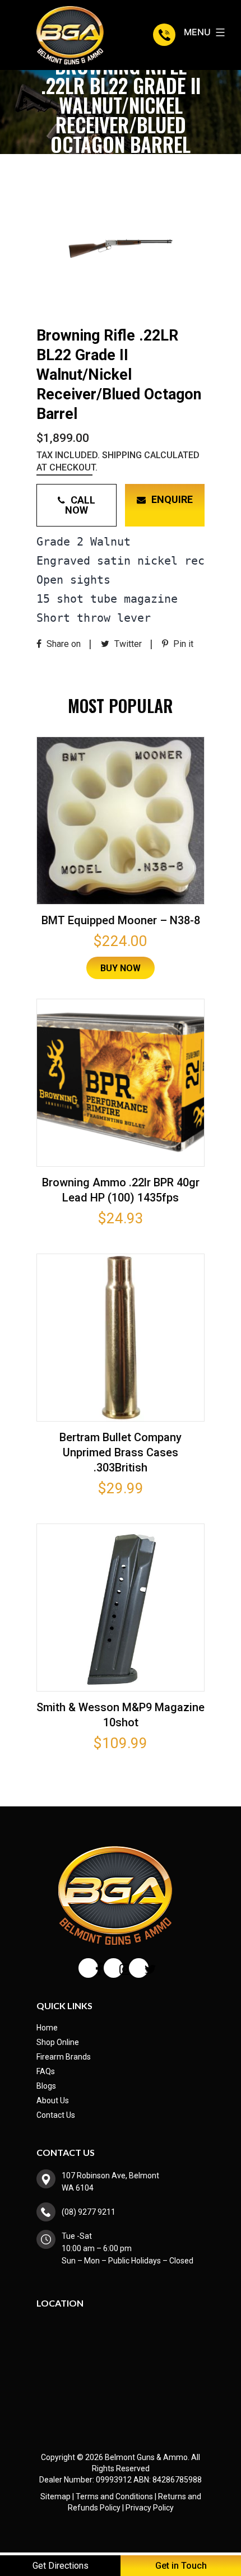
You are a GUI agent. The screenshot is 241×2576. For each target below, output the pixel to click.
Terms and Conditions (114, 2496)
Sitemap (55, 2496)
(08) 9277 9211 (166, 35)
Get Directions (61, 2566)
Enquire (172, 499)
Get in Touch (181, 2566)
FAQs (46, 2071)
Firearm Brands (64, 2057)
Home (47, 2028)
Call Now (80, 505)
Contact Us (56, 2115)
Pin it (182, 644)
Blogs (46, 2086)
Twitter (127, 644)
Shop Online (58, 2042)
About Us (53, 2100)
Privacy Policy (150, 2508)
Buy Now (121, 968)
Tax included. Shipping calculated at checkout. (118, 461)
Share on (62, 644)
